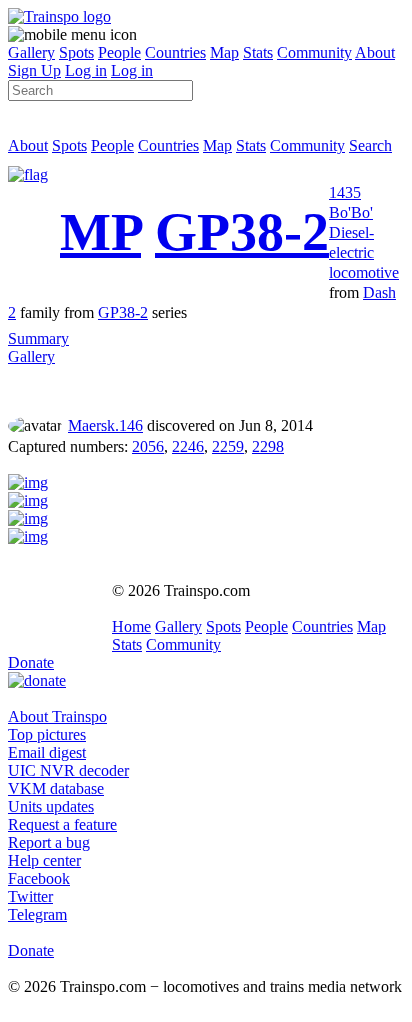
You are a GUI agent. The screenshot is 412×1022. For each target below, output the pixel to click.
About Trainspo (57, 716)
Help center (44, 860)
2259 (228, 446)
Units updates (51, 806)
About (375, 52)
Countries (175, 52)
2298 (268, 446)
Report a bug (49, 842)
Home (131, 626)
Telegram (37, 914)
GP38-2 (242, 232)
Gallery (31, 52)
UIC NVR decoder (68, 770)
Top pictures (47, 734)
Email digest (47, 752)
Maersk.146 (105, 425)
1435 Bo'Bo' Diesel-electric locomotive (364, 232)
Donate (31, 662)
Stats (258, 52)
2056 (148, 446)
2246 (188, 446)
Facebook (39, 878)
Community (314, 52)
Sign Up (34, 70)
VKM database (56, 788)
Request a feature (62, 824)
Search (370, 145)
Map (224, 52)
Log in (86, 70)
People (119, 52)
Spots (76, 52)
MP (100, 232)
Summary (38, 338)
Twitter (30, 896)
